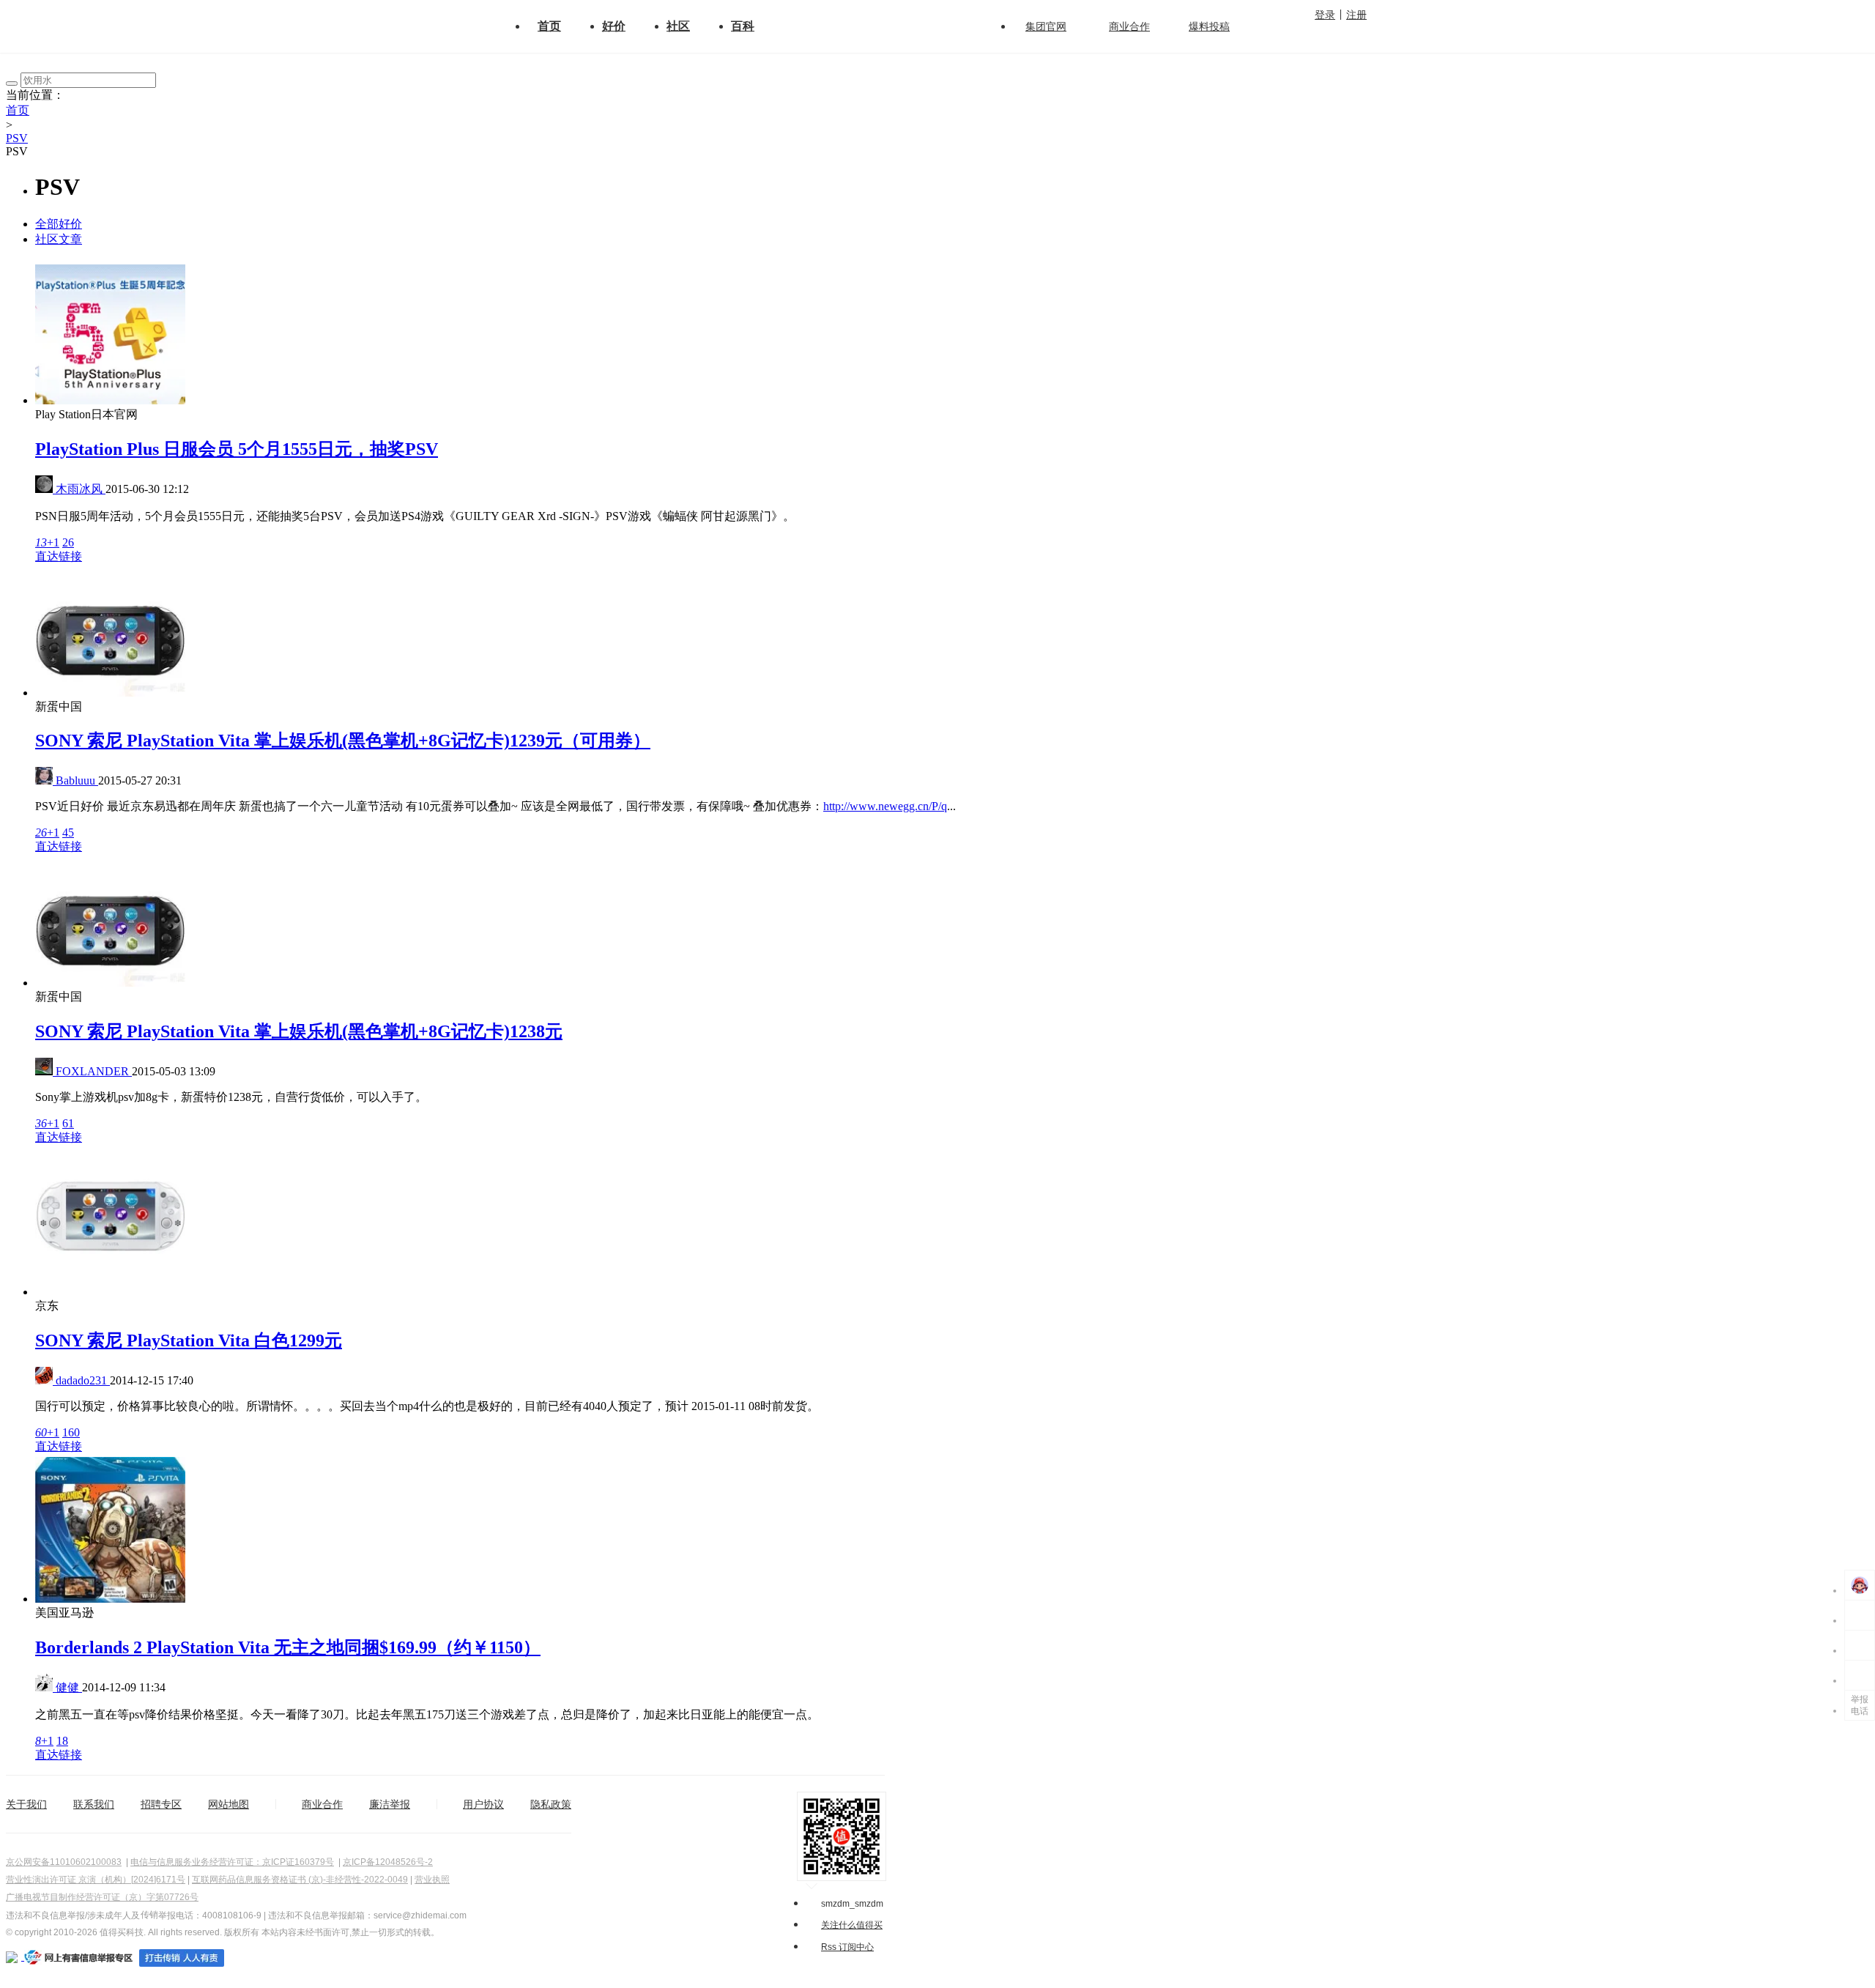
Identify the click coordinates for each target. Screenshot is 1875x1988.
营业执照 (432, 1880)
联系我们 (94, 1804)
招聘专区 (161, 1804)
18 (62, 1741)
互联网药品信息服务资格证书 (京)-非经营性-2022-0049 (300, 1880)
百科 (743, 26)
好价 (614, 26)
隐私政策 (551, 1804)
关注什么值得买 (852, 1925)
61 (68, 1123)
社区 (678, 26)
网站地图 (229, 1804)
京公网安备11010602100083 (64, 1862)
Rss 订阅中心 (847, 1947)
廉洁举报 (390, 1804)
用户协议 (483, 1804)
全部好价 (59, 224)
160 (71, 1432)
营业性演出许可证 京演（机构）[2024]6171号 (96, 1880)
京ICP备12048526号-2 (388, 1862)
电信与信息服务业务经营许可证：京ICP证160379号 (232, 1862)
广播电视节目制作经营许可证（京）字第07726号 (102, 1897)
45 (68, 832)
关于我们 (26, 1804)
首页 (549, 26)
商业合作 (1129, 26)
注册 (1356, 15)
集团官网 (1046, 26)
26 (68, 542)
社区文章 (59, 239)
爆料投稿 (1209, 26)
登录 (1325, 15)
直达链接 (59, 556)
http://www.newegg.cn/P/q (885, 806)
